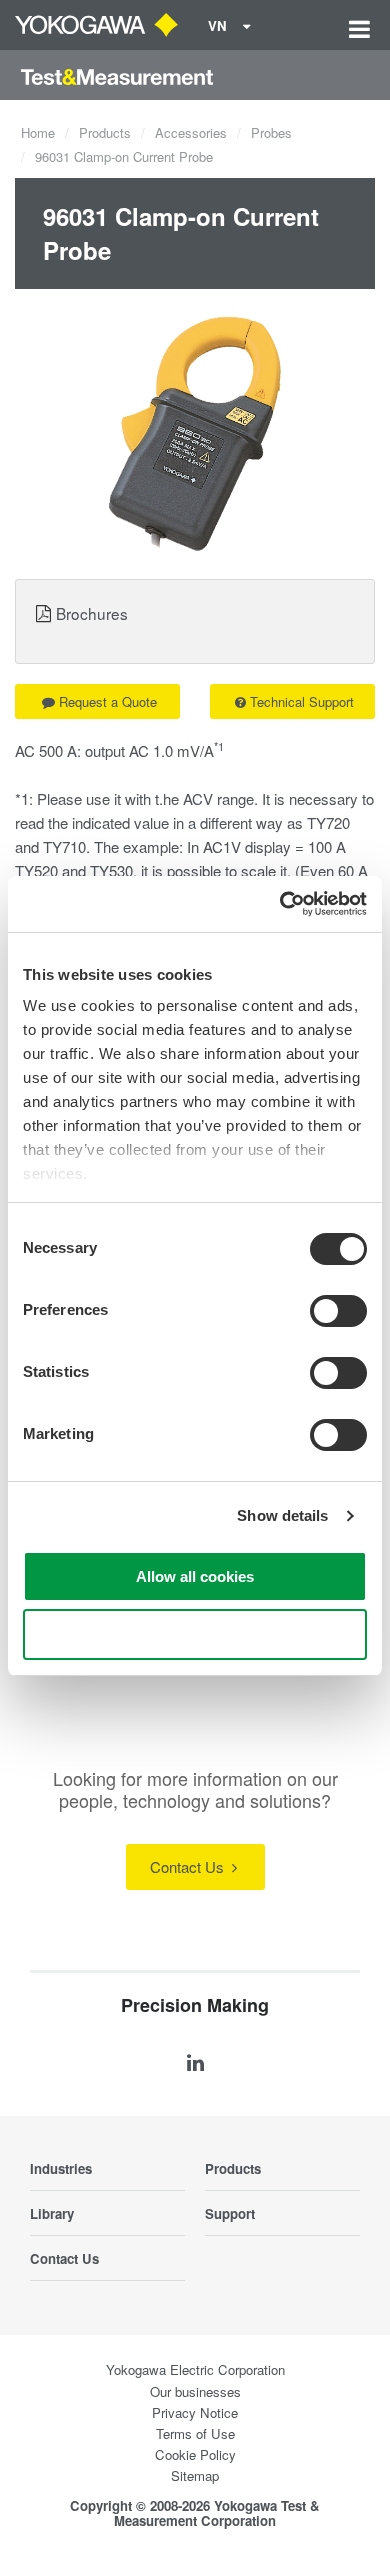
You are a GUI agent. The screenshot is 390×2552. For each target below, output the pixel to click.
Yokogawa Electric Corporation (195, 2369)
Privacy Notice (195, 2412)
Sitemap (195, 2475)
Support (230, 2213)
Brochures (92, 613)
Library (52, 2213)
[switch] (338, 1311)
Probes (271, 132)
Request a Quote (108, 701)
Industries (61, 2168)
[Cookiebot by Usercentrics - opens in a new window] (280, 904)
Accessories (191, 132)
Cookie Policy (195, 2454)
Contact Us (189, 1866)
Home (38, 132)
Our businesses (195, 2391)
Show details (282, 1515)
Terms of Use (195, 2433)
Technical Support (302, 701)
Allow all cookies (195, 1576)
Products (105, 132)
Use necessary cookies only (195, 1634)
